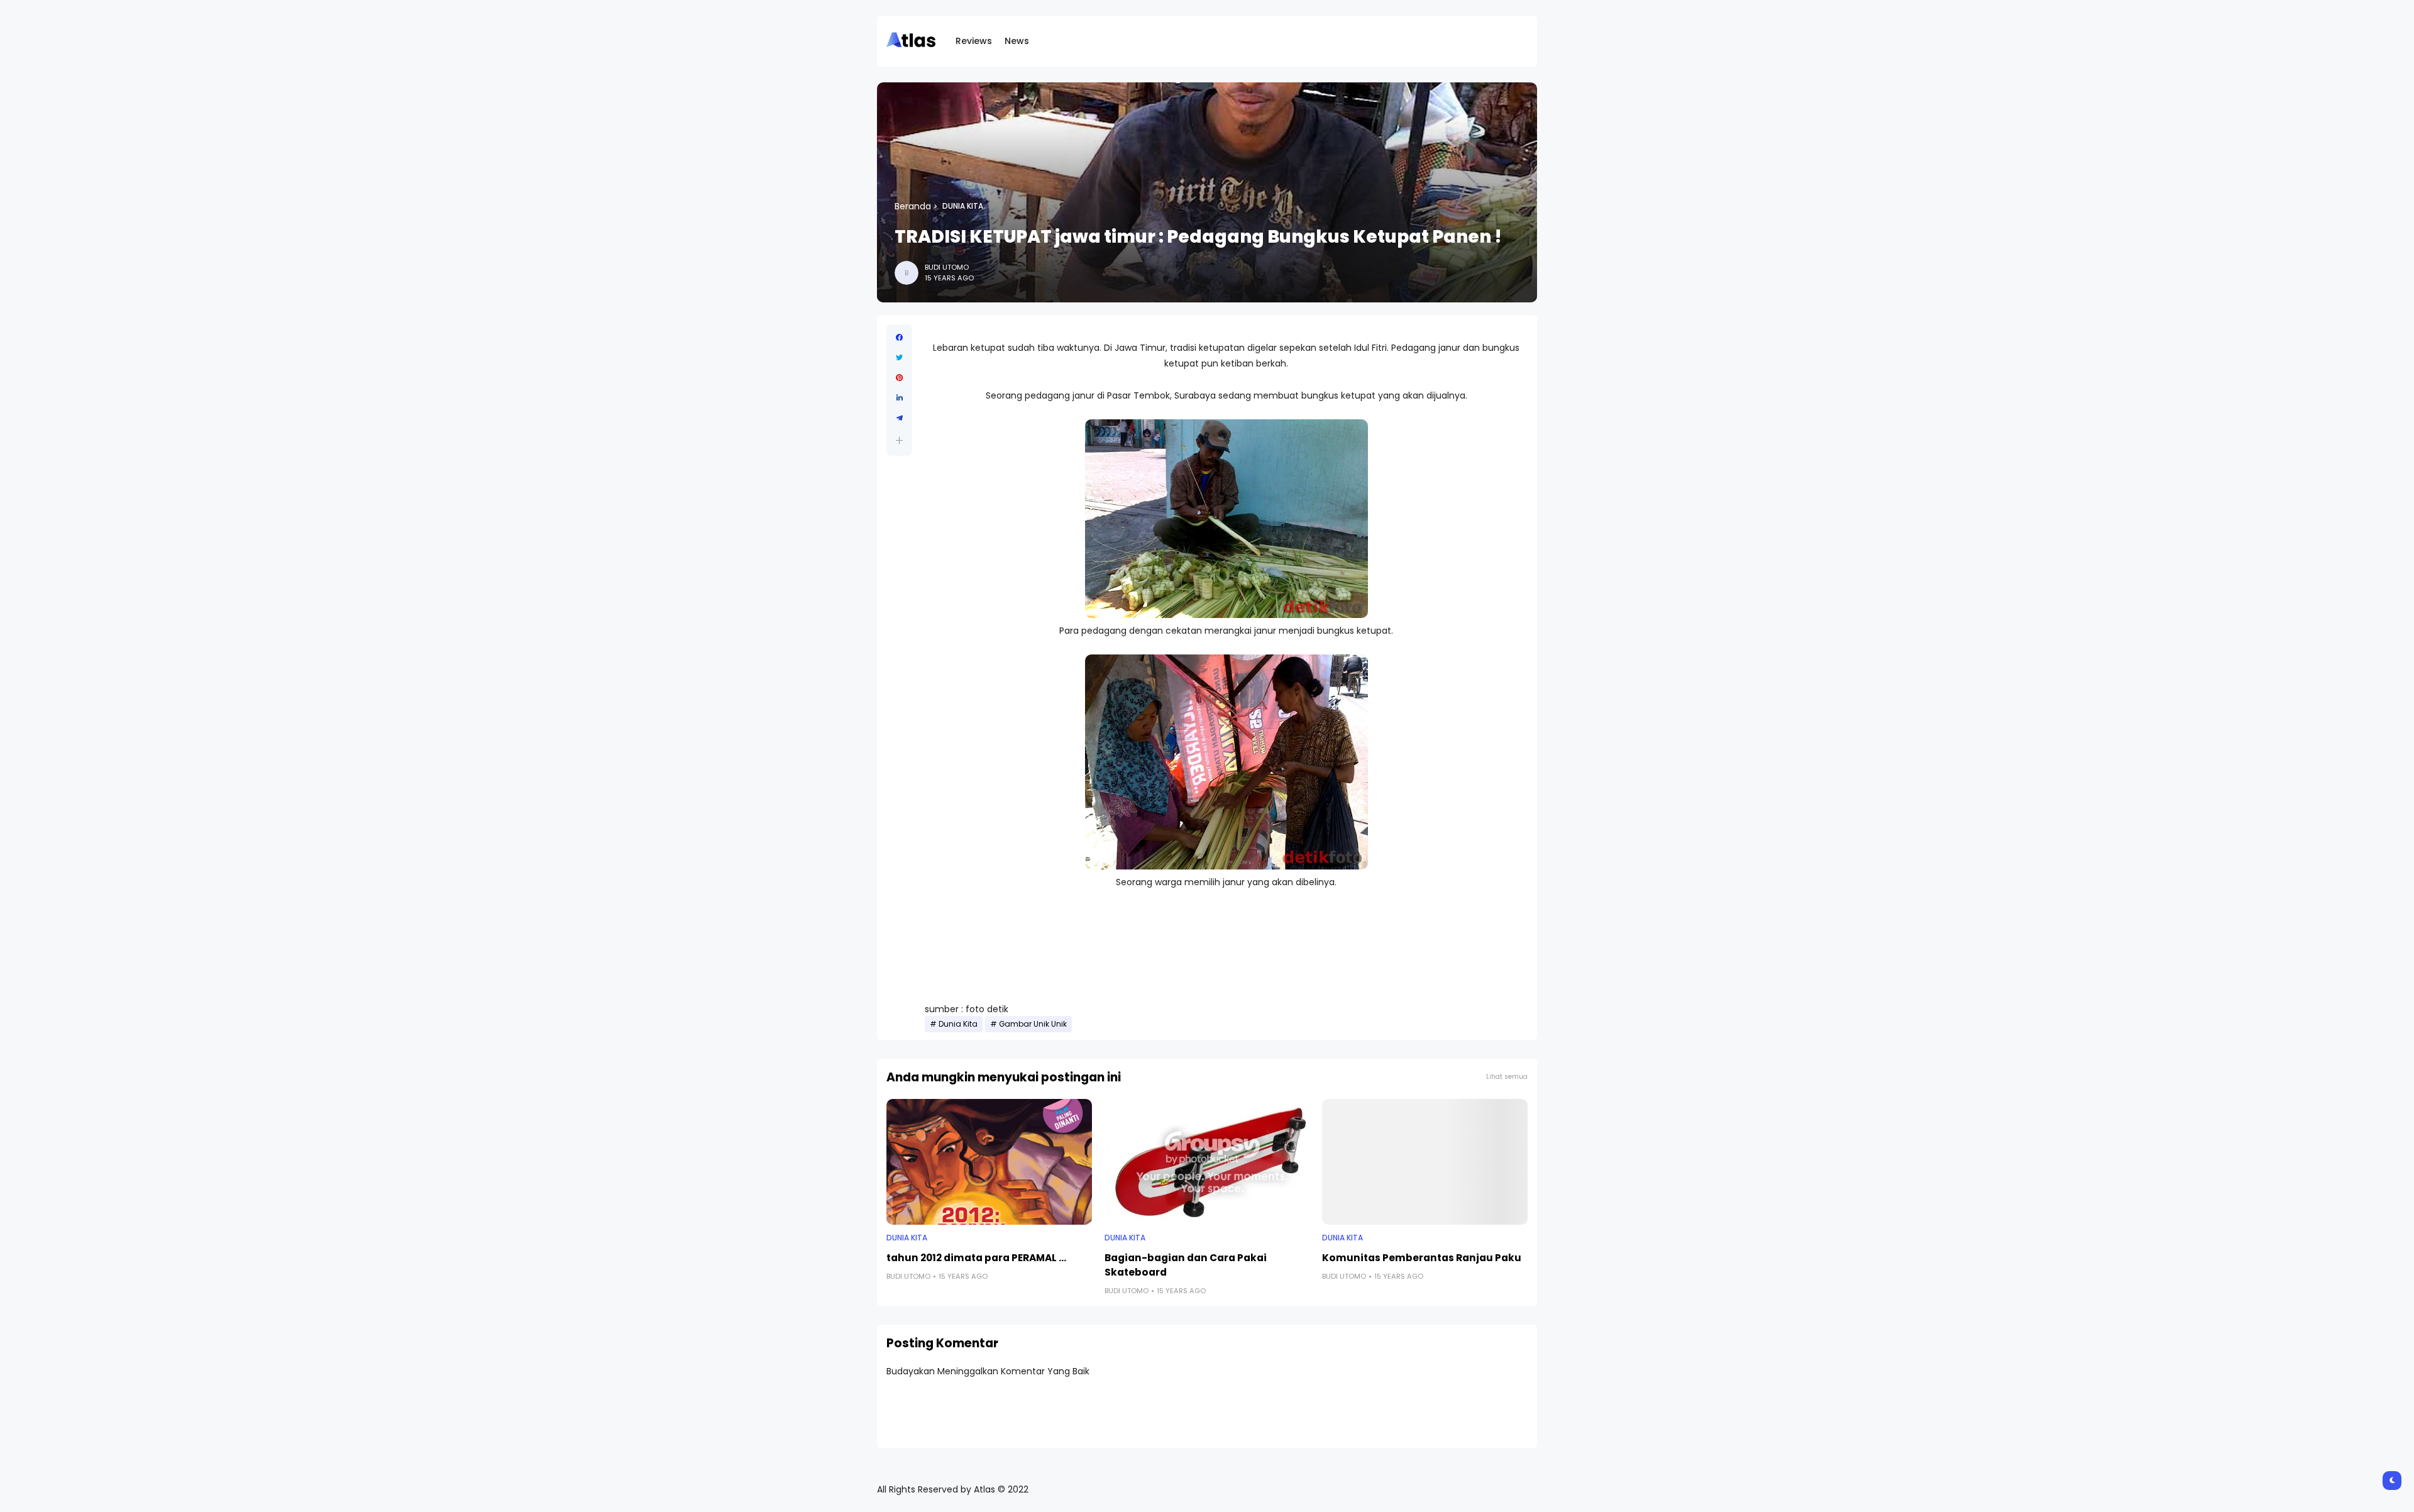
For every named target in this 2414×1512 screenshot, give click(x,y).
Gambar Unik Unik (1033, 1024)
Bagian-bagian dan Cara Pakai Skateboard (1186, 1265)
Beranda (913, 206)
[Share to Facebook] (899, 338)
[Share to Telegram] (899, 418)
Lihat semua (1507, 1077)
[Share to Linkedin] (899, 398)
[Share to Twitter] (899, 358)
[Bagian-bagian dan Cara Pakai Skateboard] (1207, 1162)
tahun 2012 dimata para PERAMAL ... (976, 1258)
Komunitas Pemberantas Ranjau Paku (1422, 1258)
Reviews (974, 41)
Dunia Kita (963, 206)
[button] (899, 440)
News (1017, 41)
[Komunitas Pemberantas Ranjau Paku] (1425, 1162)
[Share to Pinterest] (899, 378)
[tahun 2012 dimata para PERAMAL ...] (989, 1162)
